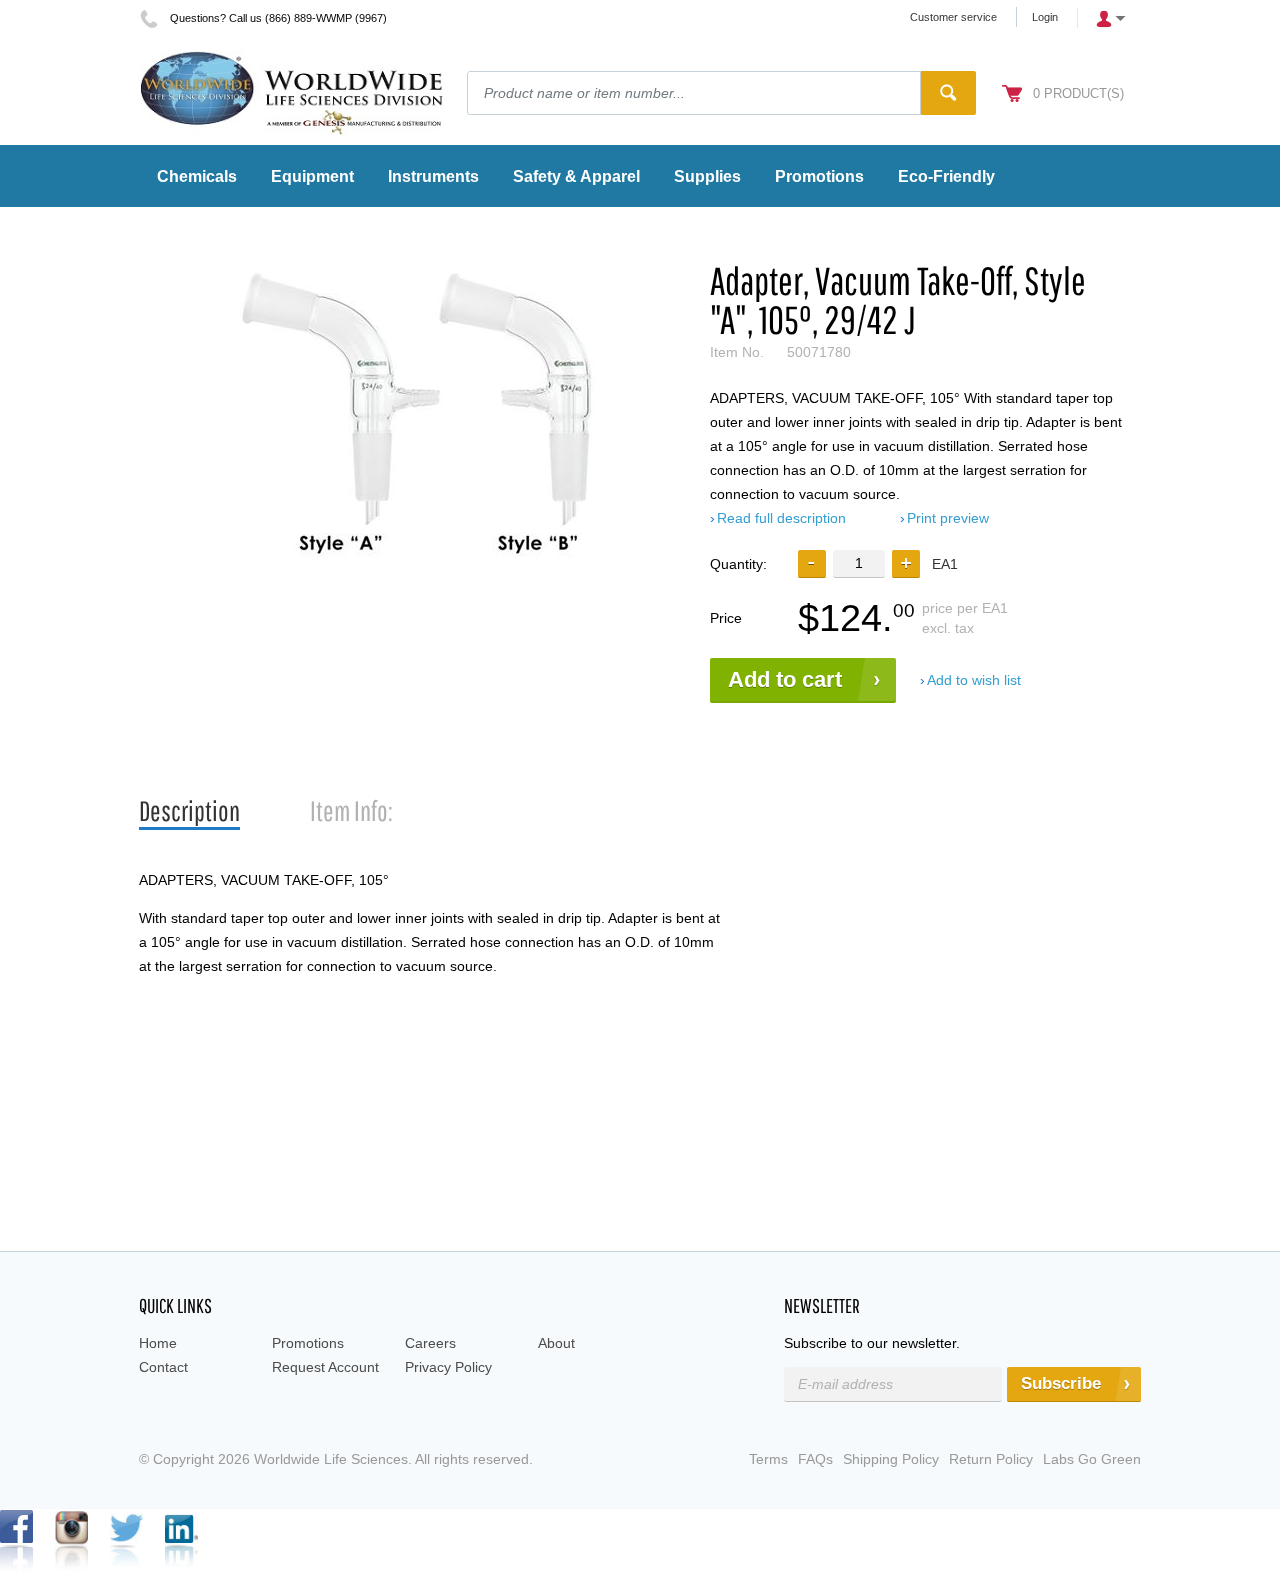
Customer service (953, 17)
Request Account (325, 1367)
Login (1045, 17)
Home (158, 1343)
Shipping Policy (891, 1459)
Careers (430, 1343)
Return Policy (991, 1459)
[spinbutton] (859, 563)
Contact (163, 1367)
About (556, 1343)
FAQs (815, 1459)
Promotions (308, 1343)
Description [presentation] (189, 810)
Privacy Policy (448, 1367)
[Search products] (948, 93)
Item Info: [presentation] (351, 810)
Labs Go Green (1092, 1459)
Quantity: (738, 564)
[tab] (189, 811)
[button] (906, 564)
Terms (768, 1459)
